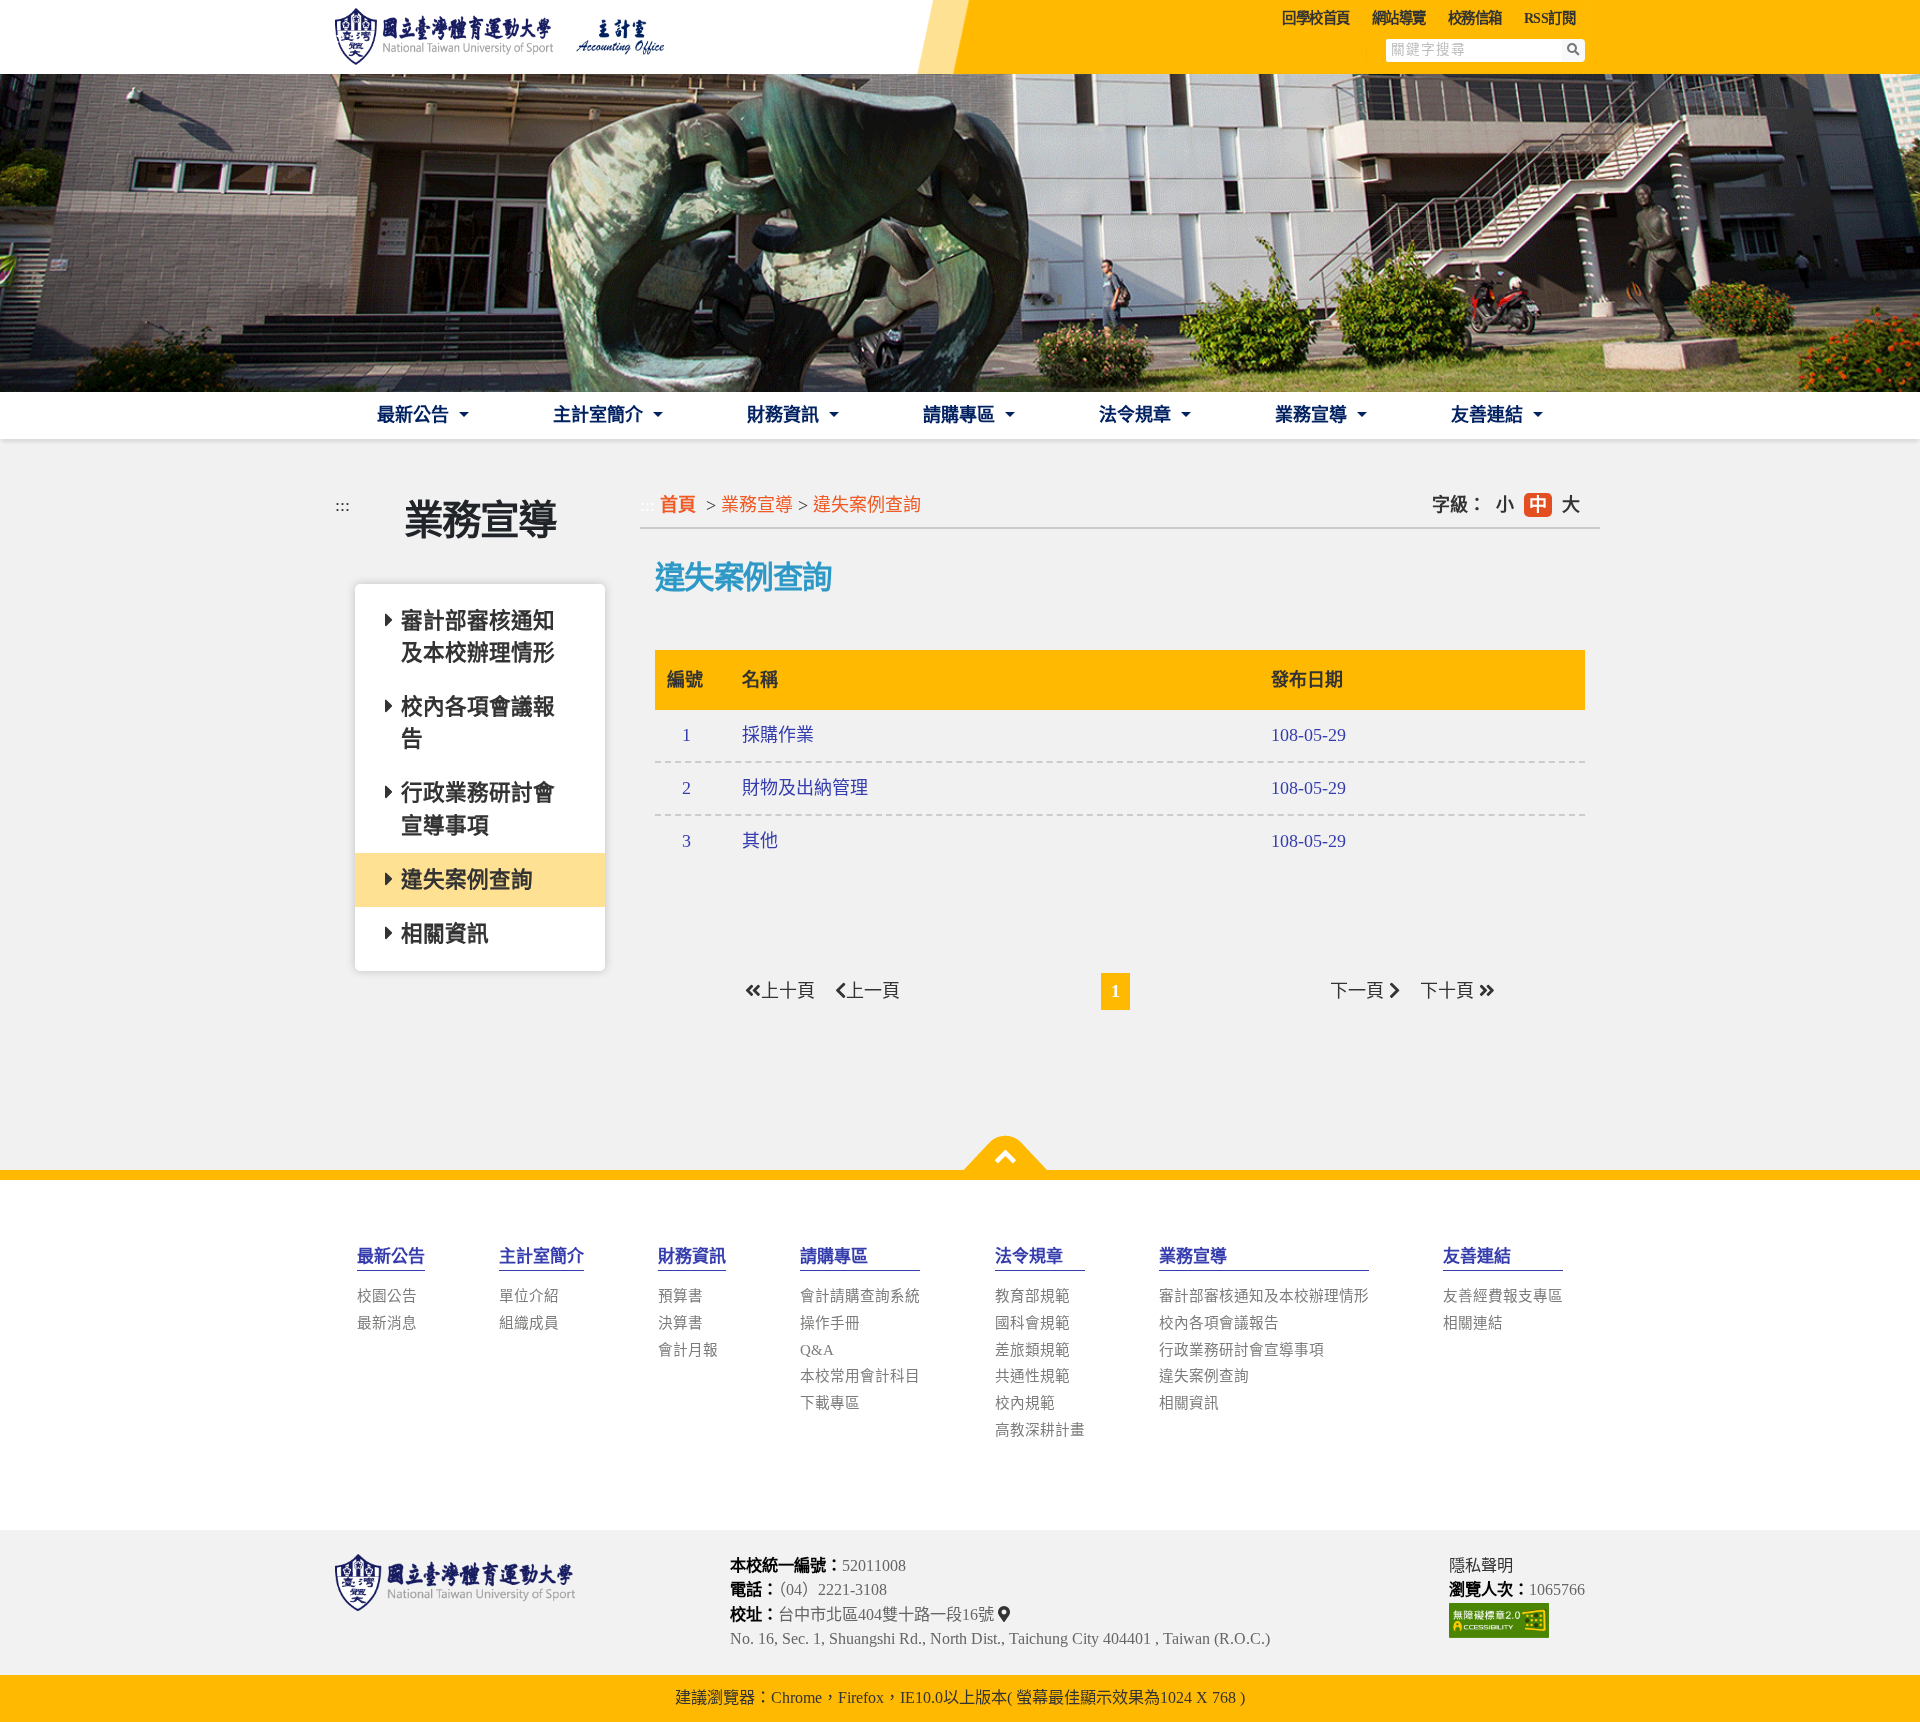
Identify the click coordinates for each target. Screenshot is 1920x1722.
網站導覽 (1399, 18)
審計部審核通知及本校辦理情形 (1264, 1296)
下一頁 (1359, 991)
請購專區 (961, 415)
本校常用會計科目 (860, 1376)
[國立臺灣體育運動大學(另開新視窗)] (455, 1602)
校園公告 (387, 1296)
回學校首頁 (1316, 18)
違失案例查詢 (867, 505)
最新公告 (415, 415)
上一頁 (873, 991)
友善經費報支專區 (1503, 1296)
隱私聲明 (1481, 1566)
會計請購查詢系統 (860, 1296)
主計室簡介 (600, 415)
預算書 (680, 1296)
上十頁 (788, 991)
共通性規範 (1032, 1376)
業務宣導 (1313, 415)
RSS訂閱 (1550, 18)
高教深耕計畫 (1040, 1430)
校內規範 (1025, 1403)
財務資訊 (785, 415)
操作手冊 (830, 1323)
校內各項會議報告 (1219, 1323)
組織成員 (529, 1323)
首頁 (678, 505)
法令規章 (1137, 415)
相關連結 (1473, 1323)
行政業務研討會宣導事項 (1241, 1350)
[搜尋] (1573, 50)
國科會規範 (1032, 1323)
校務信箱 (1475, 18)
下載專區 (830, 1403)
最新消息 (387, 1323)
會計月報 (688, 1350)
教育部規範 (1032, 1296)
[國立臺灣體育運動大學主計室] (510, 37)
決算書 (680, 1323)
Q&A (817, 1350)
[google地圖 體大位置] (1006, 1615)
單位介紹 (529, 1296)
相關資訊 (1189, 1403)
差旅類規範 (1032, 1350)
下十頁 (1449, 991)
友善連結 (1489, 415)
